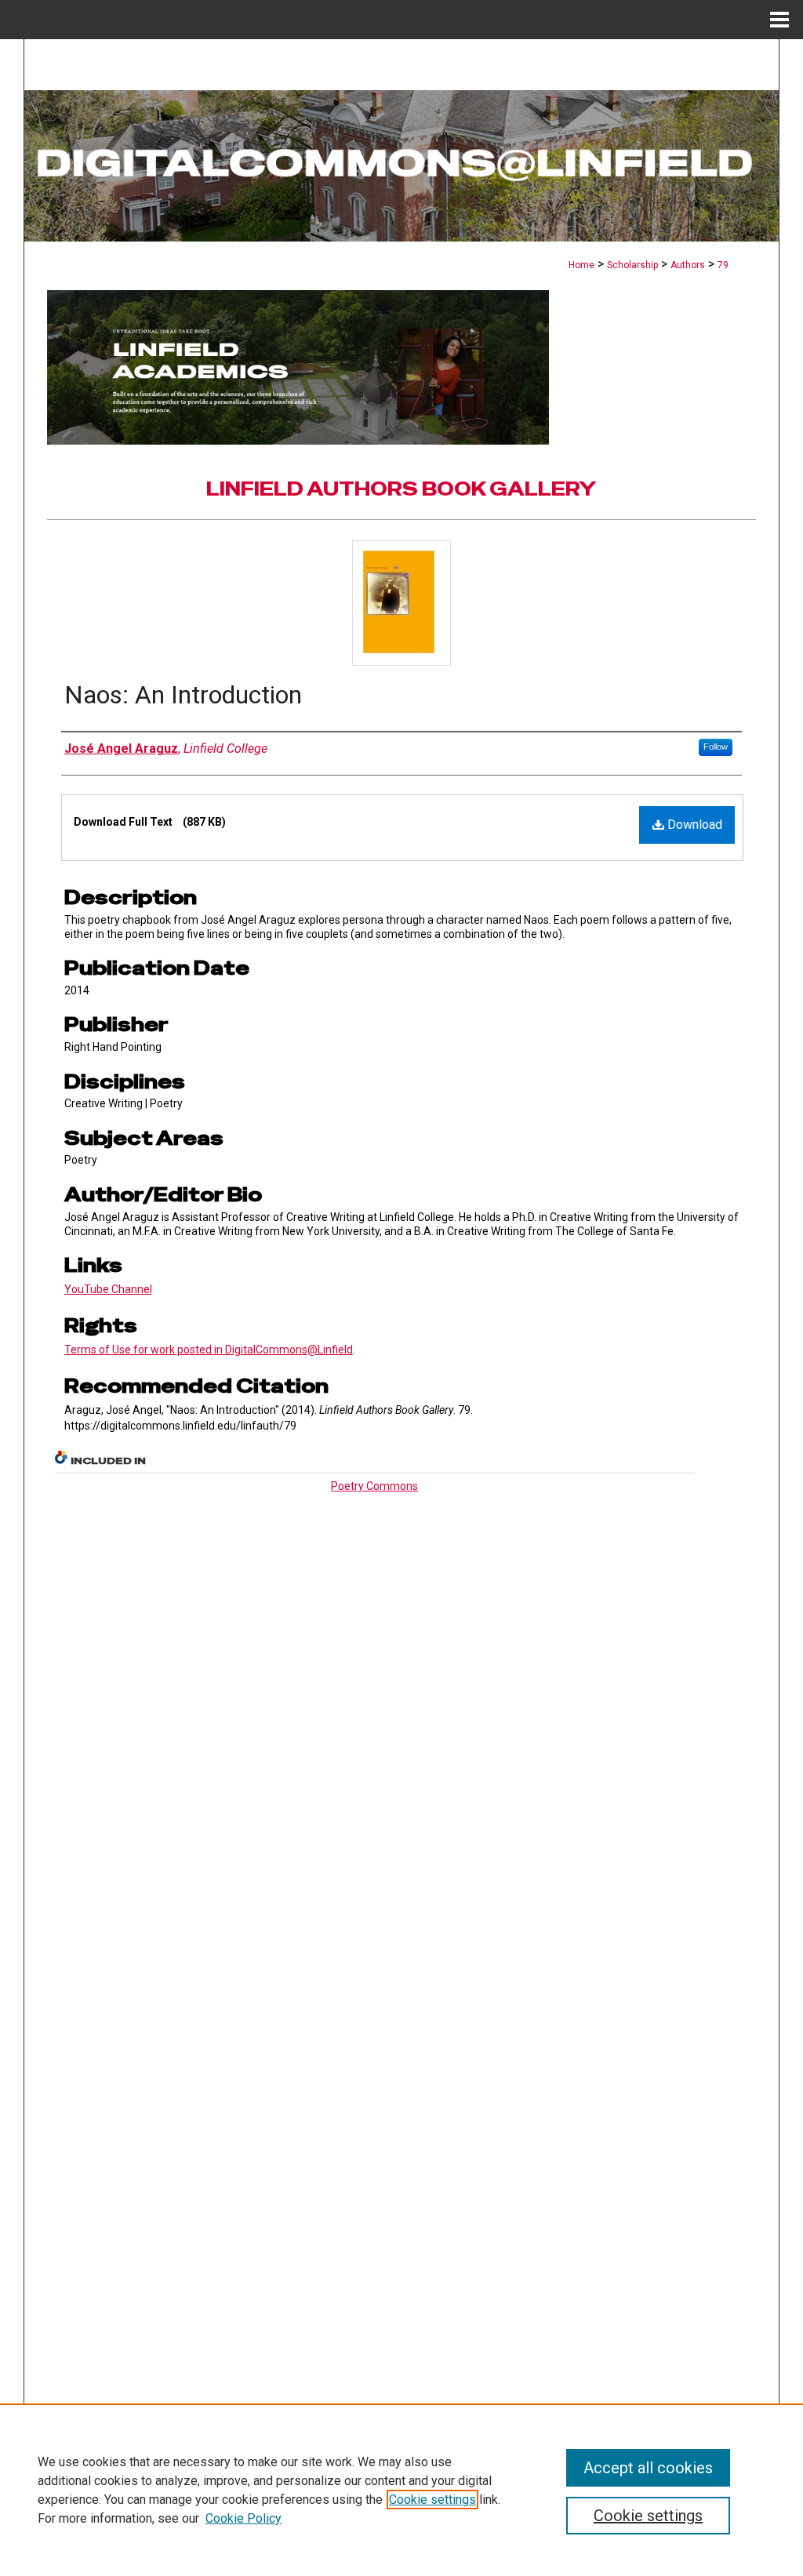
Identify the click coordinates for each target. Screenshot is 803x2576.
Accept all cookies (648, 2468)
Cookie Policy (243, 2518)
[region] (401, 2490)
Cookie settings (432, 2500)
